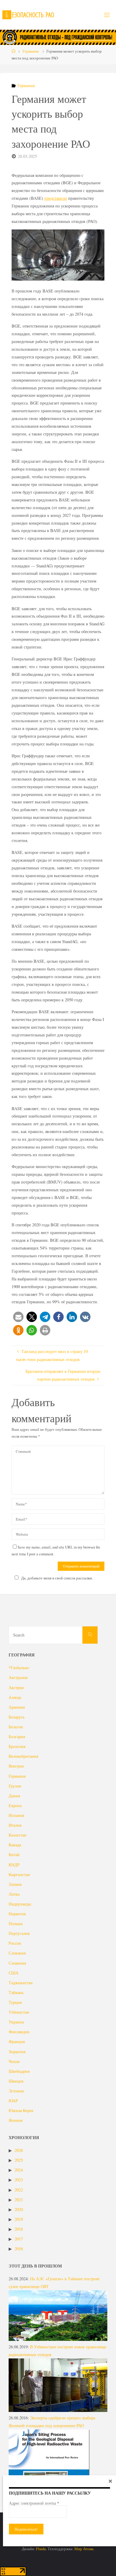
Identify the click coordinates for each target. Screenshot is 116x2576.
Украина (16, 2022)
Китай (14, 1855)
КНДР (14, 1865)
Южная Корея (21, 2110)
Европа (15, 1805)
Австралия (18, 1677)
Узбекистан (19, 2012)
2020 (19, 2209)
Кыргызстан (19, 1874)
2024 (19, 2170)
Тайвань (16, 1992)
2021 (19, 2200)
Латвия (15, 1884)
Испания (16, 1815)
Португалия (19, 1933)
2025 (19, 2160)
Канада (15, 1845)
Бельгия (16, 1727)
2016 (19, 2249)
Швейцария (19, 2071)
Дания (14, 1796)
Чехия (14, 2061)
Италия (15, 1825)
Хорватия (17, 2052)
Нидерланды (20, 1904)
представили (56, 198)
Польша (16, 1923)
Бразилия (17, 1746)
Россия (15, 1943)
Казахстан (18, 1835)
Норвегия (17, 1914)
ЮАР (13, 2101)
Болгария (17, 1737)
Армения (17, 1707)
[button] (18, 1317)
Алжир (15, 1697)
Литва (14, 1894)
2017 (19, 2239)
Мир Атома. (84, 2549)
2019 (19, 2219)
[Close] (110, 2481)
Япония (15, 2120)
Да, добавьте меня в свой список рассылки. (57, 1578)
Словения (17, 1963)
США (14, 1973)
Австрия (16, 1687)
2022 (19, 2190)
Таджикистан (21, 1983)
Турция (15, 2002)
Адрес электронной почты (34, 2503)
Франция (17, 2041)
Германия (31, 51)
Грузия (15, 1786)
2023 (19, 2180)
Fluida (40, 2549)
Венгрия (16, 1766)
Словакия (17, 1953)
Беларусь (17, 1717)
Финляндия (19, 2032)
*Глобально (19, 1668)
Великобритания (23, 1756)
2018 (19, 2229)
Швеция (16, 2081)
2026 (19, 2150)
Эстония (16, 2091)
